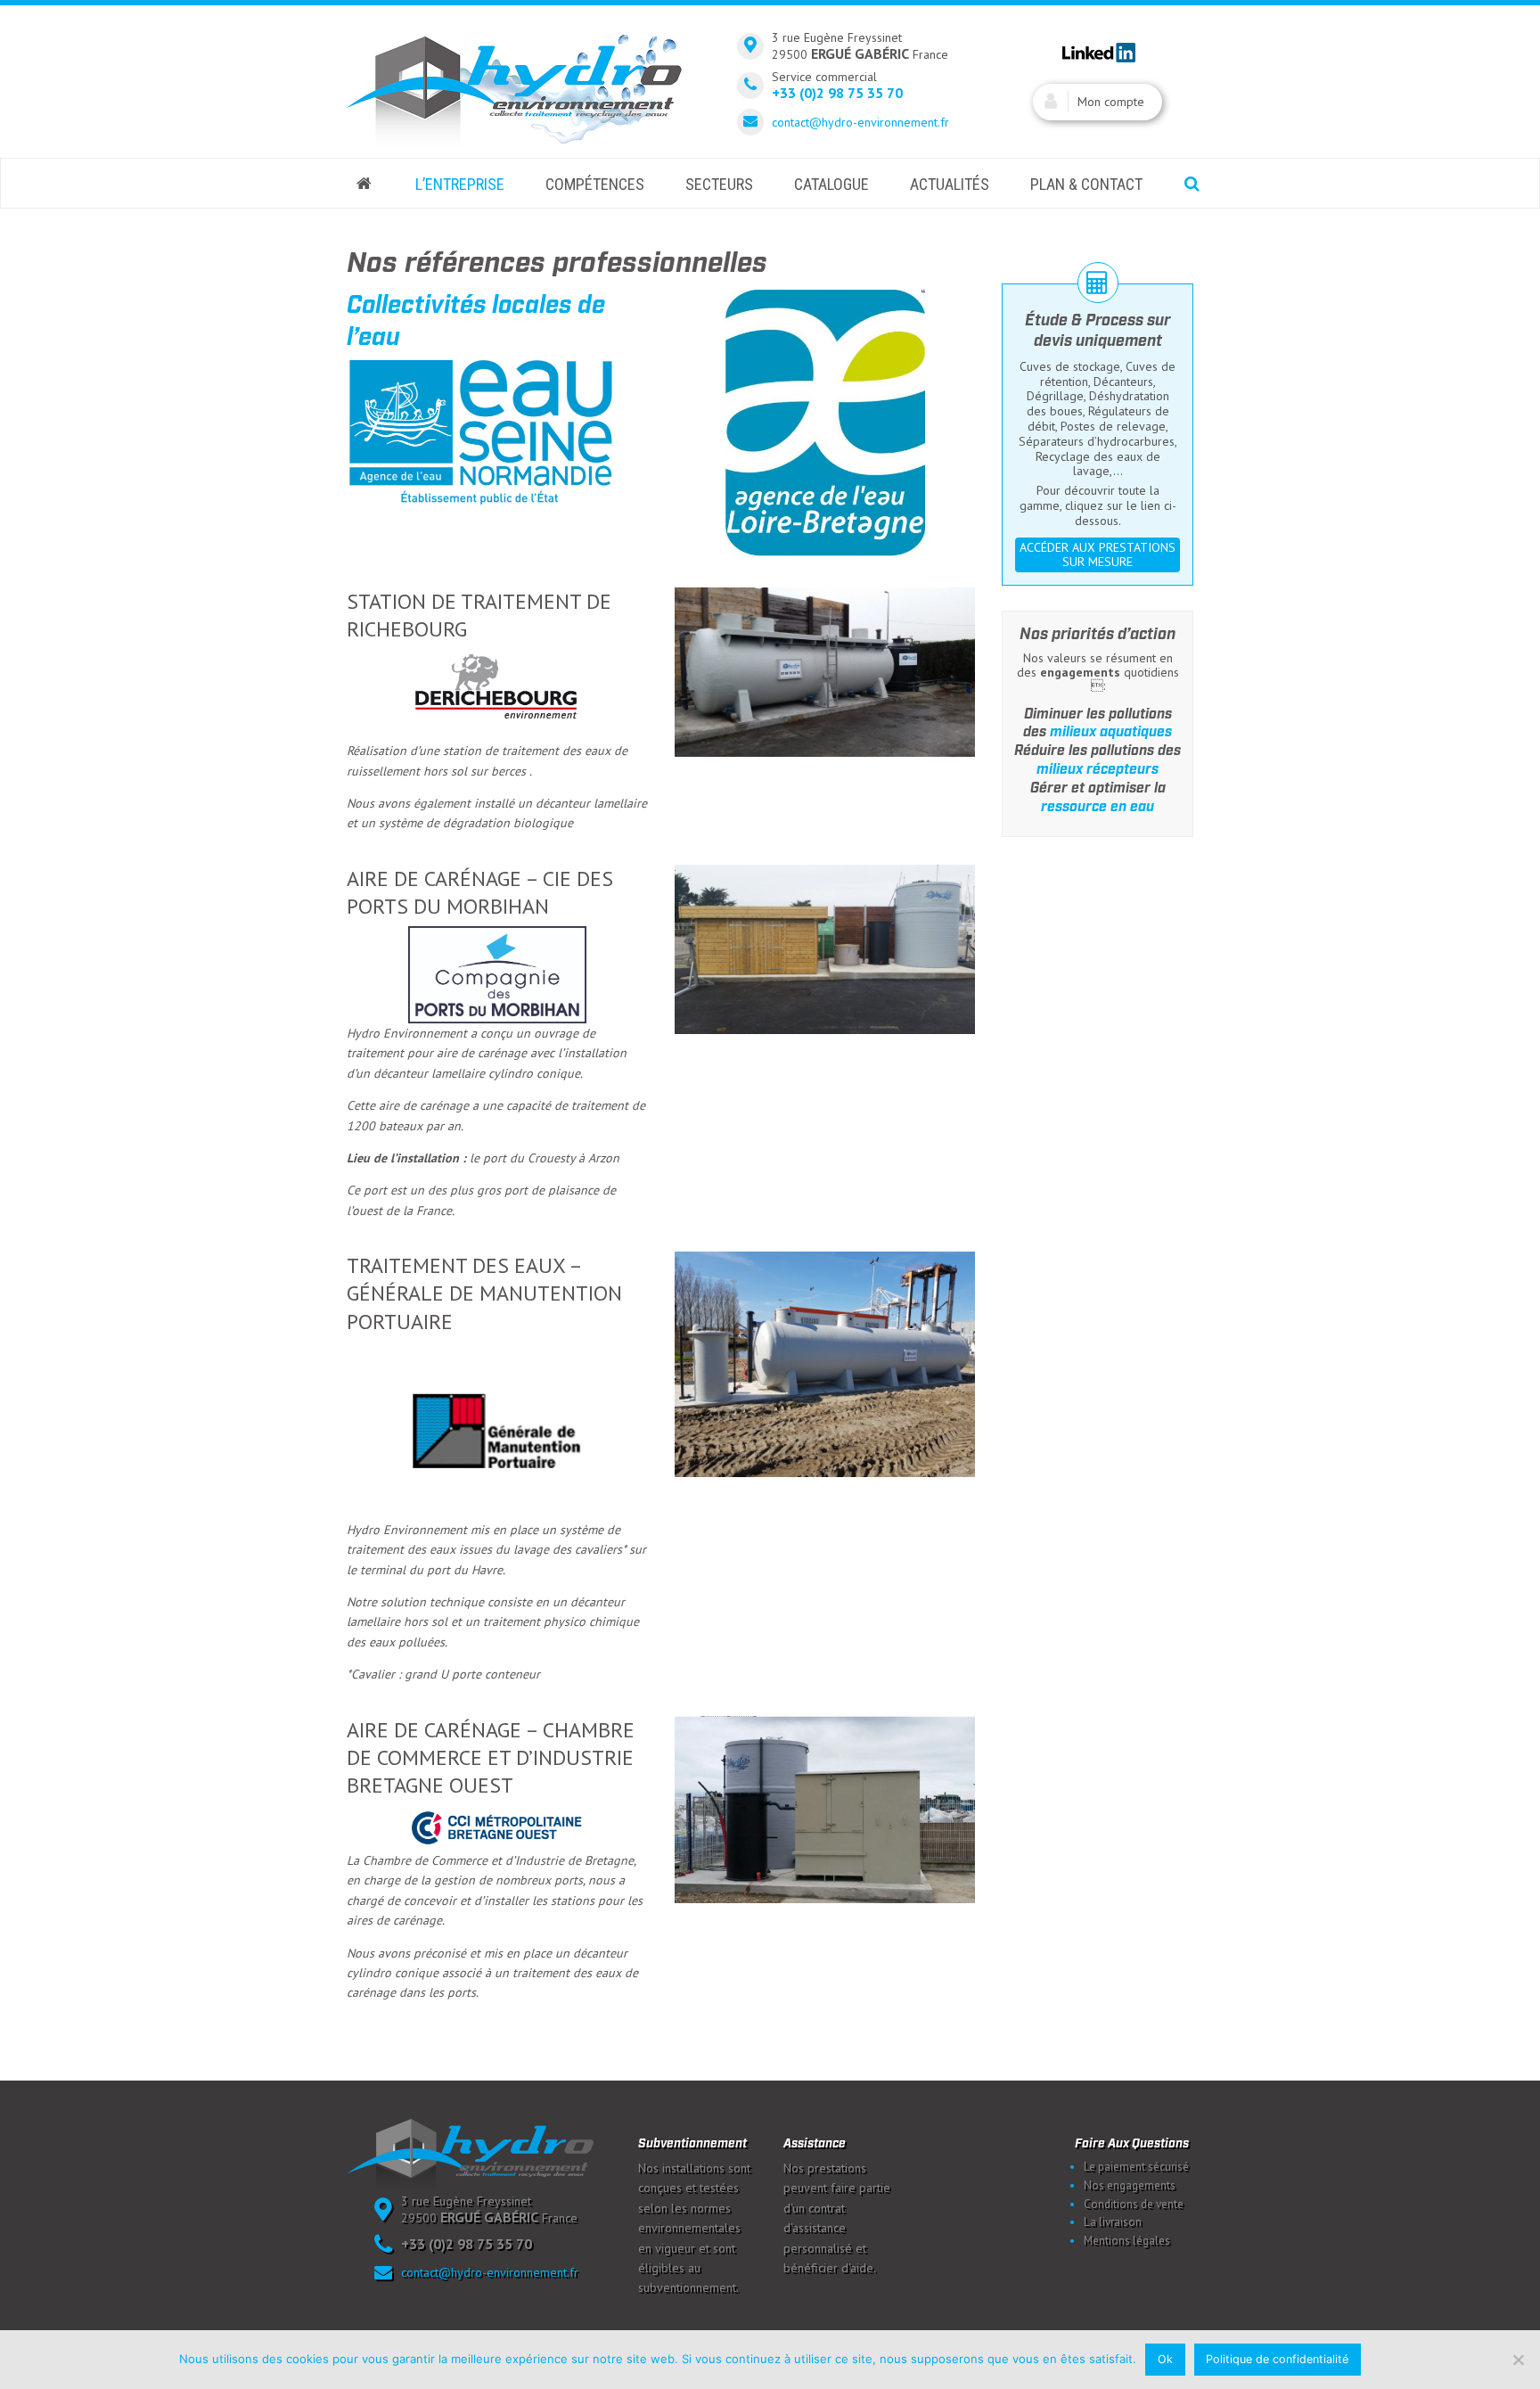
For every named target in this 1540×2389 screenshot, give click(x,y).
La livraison (1113, 2222)
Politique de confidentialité (1277, 2359)
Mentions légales (1127, 2241)
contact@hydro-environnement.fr (860, 122)
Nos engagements (1130, 2185)
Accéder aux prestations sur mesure (1098, 555)
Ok (1165, 2359)
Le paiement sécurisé (1136, 2167)
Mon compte (1111, 102)
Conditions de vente (1134, 2204)
